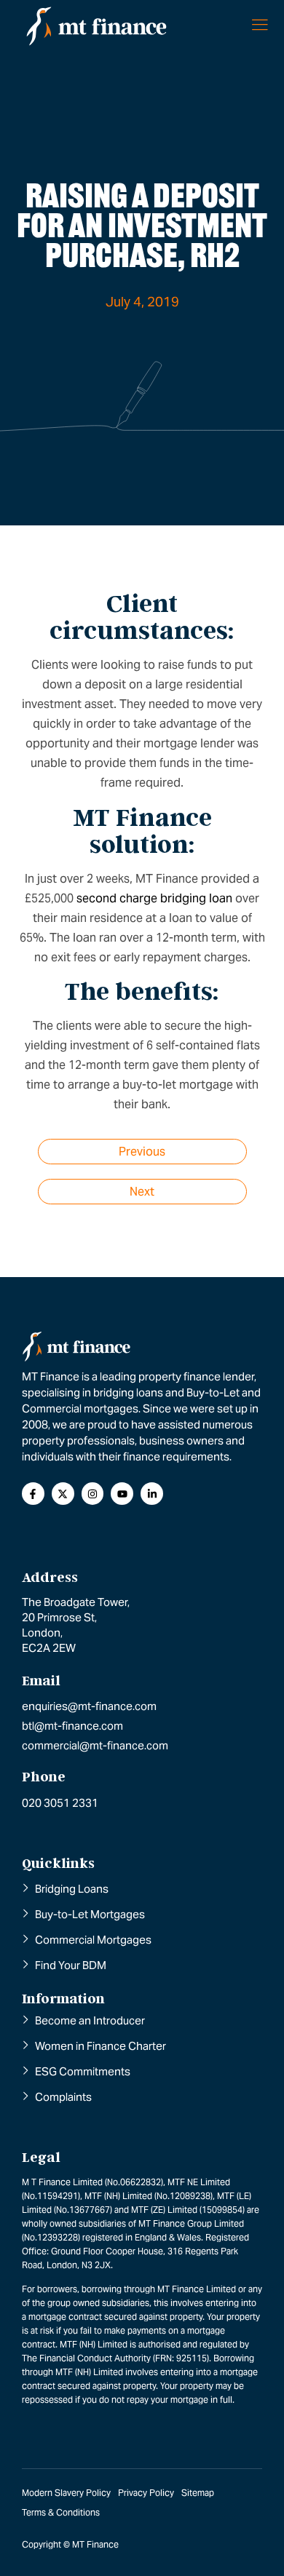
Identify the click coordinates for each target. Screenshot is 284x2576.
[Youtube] (122, 1494)
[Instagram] (93, 1494)
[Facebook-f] (33, 1494)
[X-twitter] (63, 1494)
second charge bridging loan (154, 898)
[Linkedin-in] (152, 1494)
